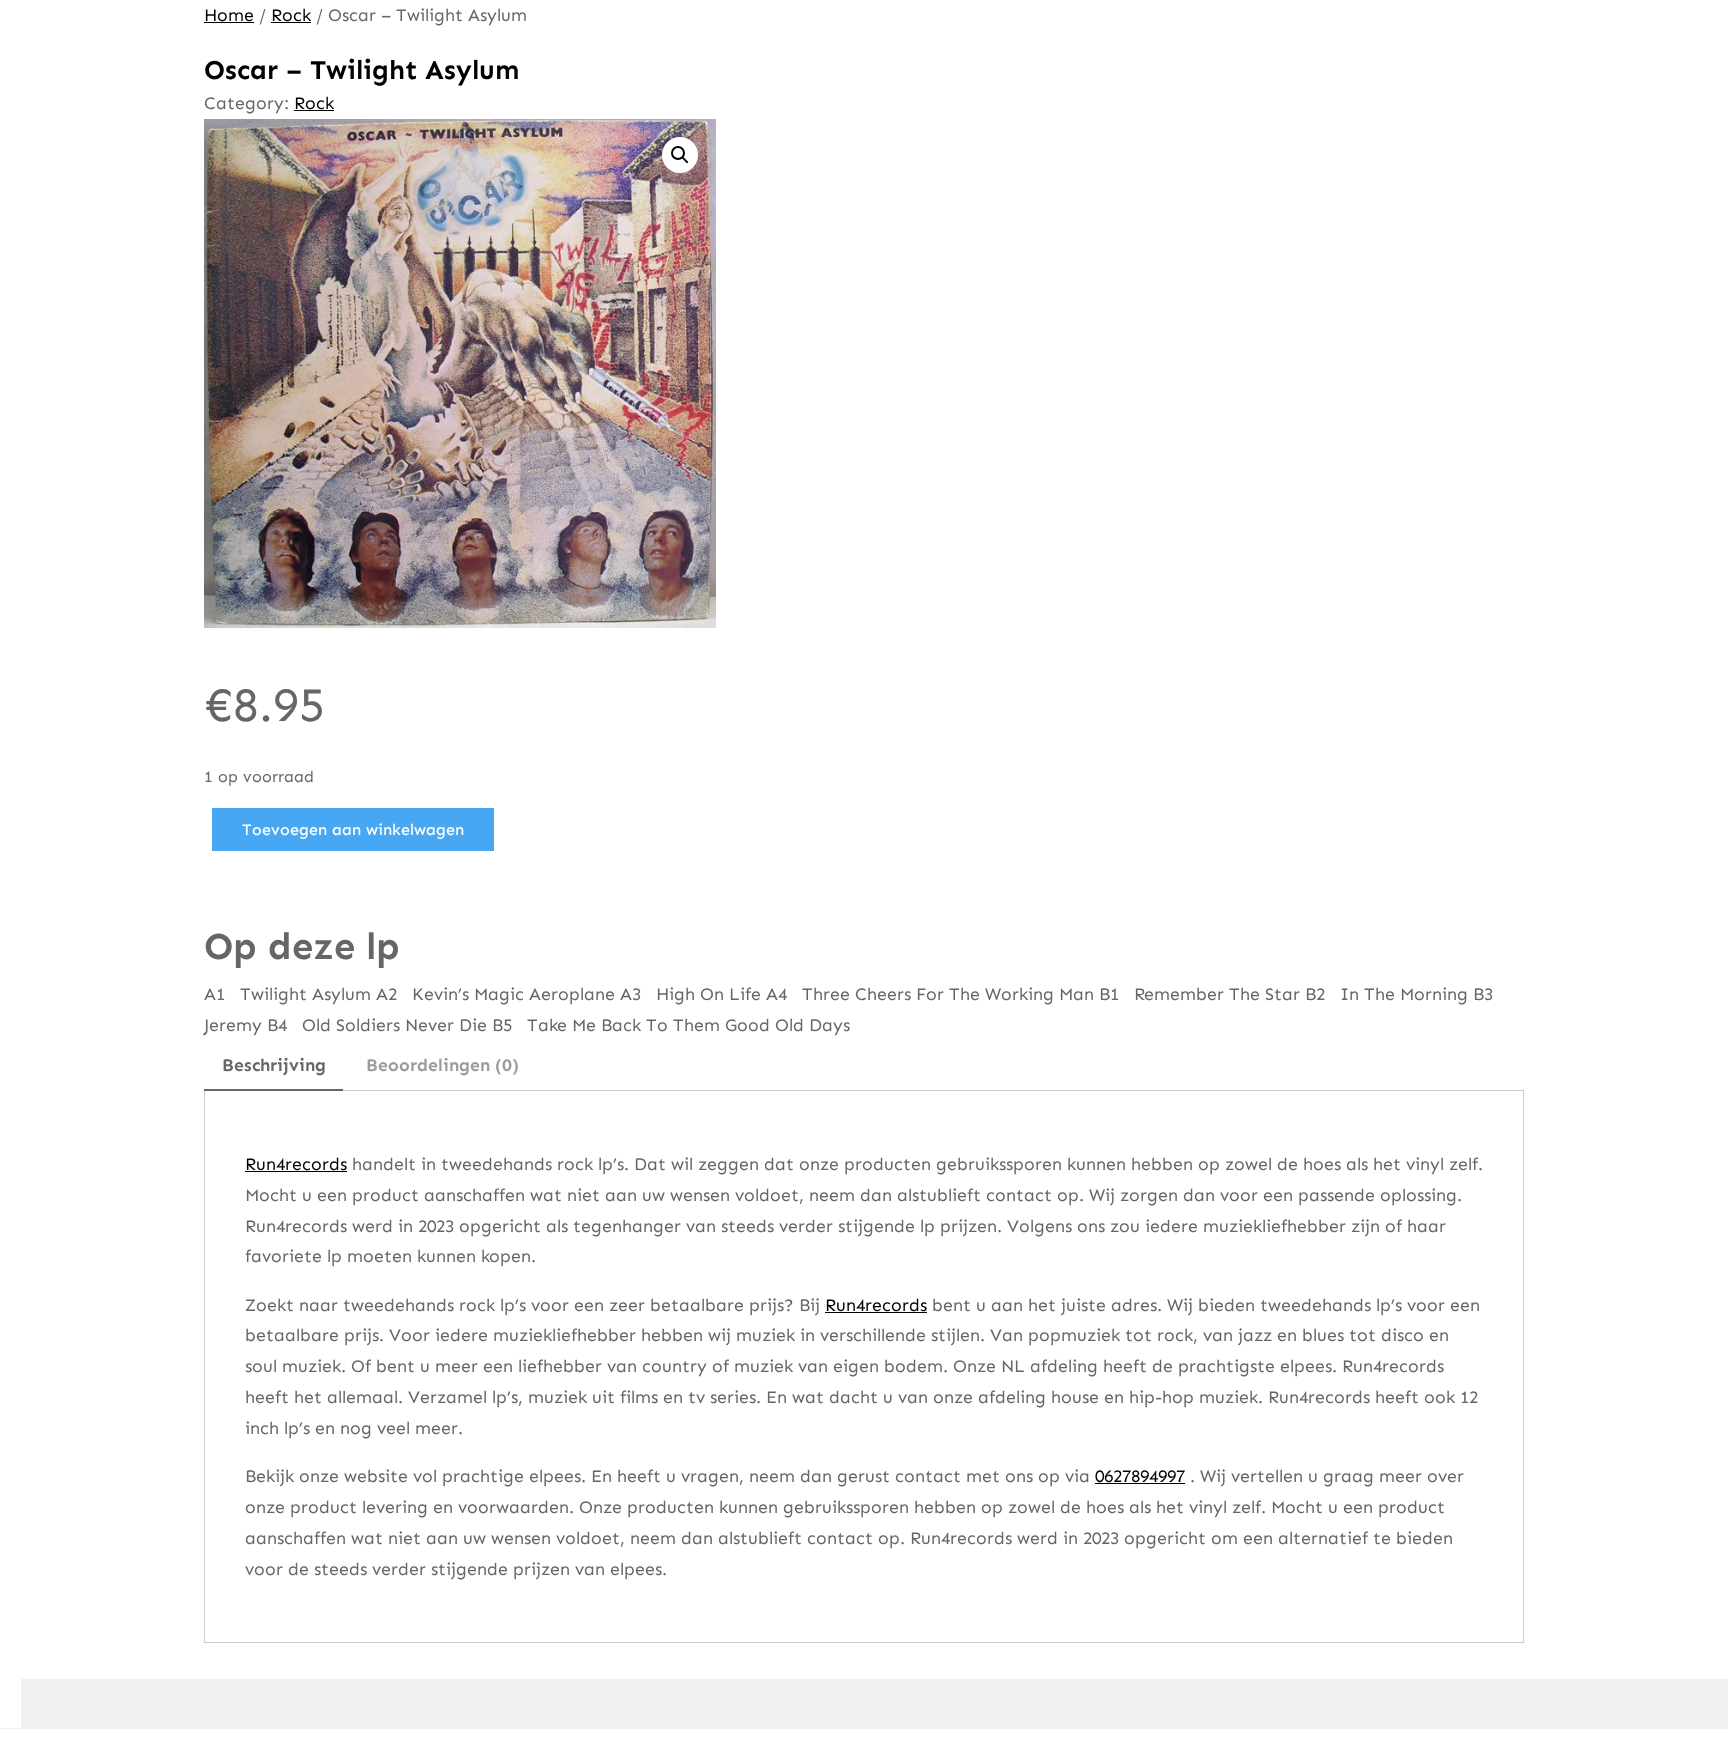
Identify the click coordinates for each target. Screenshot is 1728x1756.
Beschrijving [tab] (274, 1065)
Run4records (296, 1164)
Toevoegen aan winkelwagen (353, 829)
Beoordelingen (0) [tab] (442, 1065)
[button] (680, 155)
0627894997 (1140, 1476)
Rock (291, 15)
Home (229, 15)
